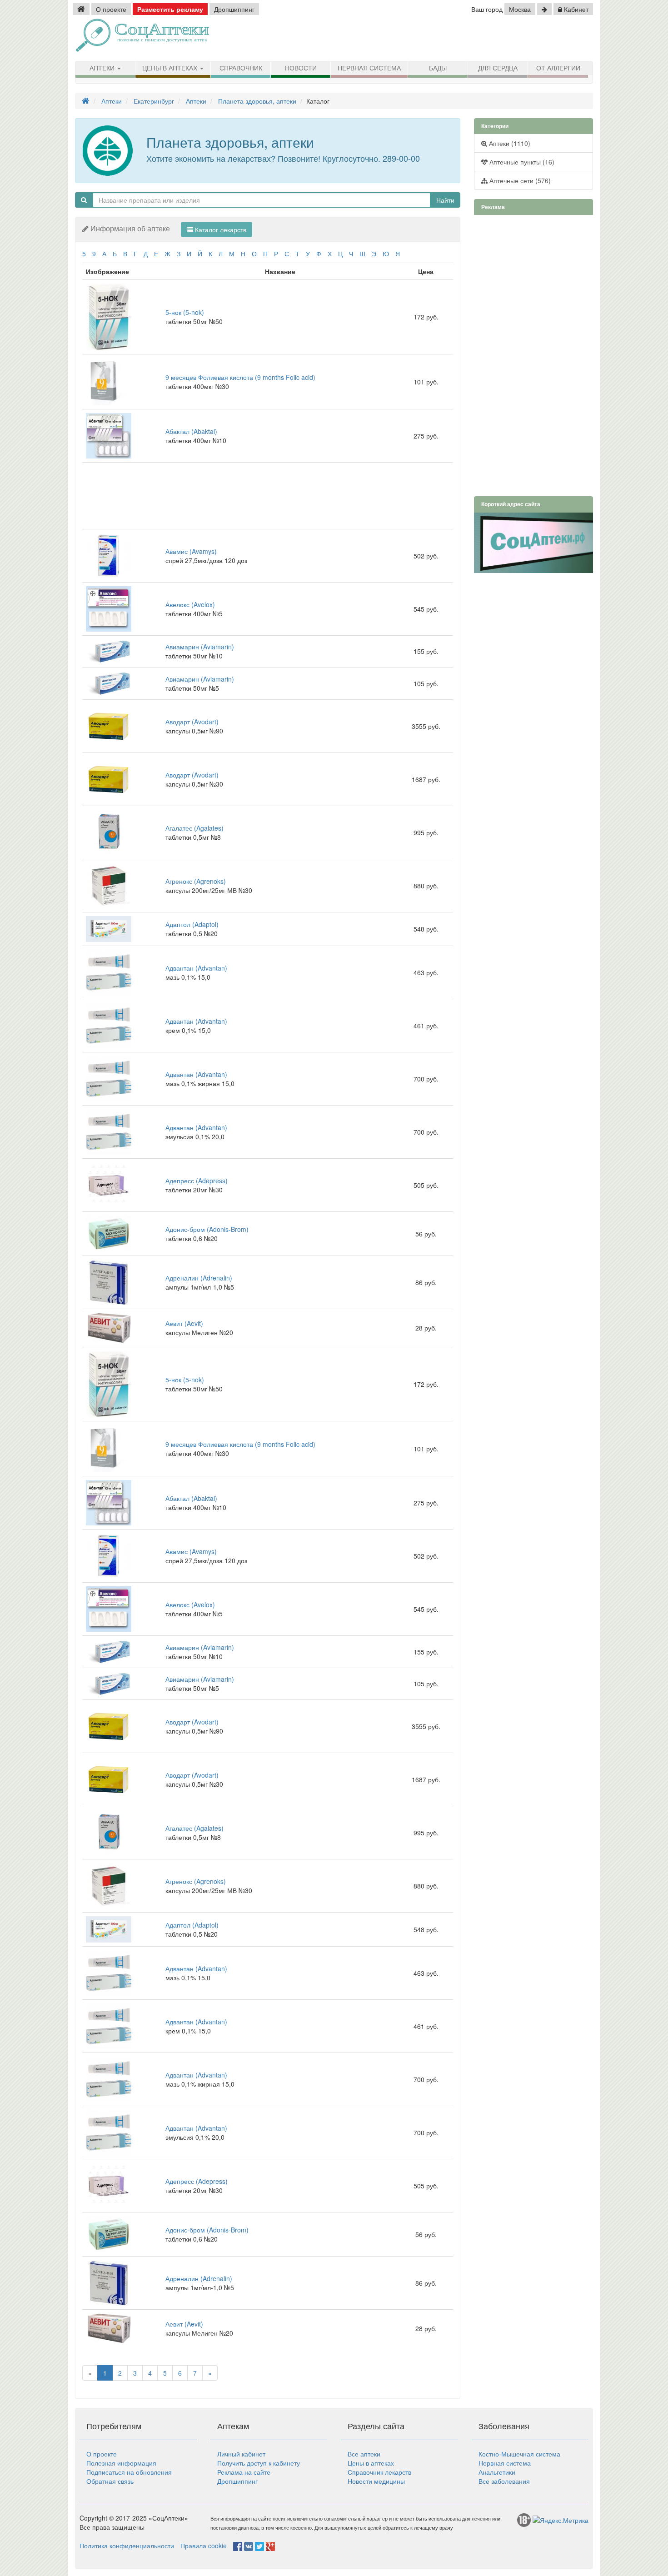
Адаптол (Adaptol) (192, 924)
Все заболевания (504, 2481)
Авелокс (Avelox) (190, 604)
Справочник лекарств (379, 2472)
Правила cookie (204, 2546)
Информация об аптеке (130, 228)
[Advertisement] (489, 39)
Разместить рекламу (170, 9)
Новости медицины (376, 2481)
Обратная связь (110, 2481)
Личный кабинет (241, 2454)
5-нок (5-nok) (185, 312)
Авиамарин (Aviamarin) (200, 647)
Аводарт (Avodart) (192, 722)
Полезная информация (121, 2463)
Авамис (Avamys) (191, 551)
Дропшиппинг (234, 9)
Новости (301, 68)
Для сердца (498, 68)
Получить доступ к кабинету (259, 2463)
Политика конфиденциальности (127, 2546)
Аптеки (103, 68)
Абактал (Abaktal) (191, 431)
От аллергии (558, 68)
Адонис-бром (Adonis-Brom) (207, 1229)
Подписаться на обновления (129, 2472)
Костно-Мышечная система (519, 2454)
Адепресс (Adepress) (197, 1181)
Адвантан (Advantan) (196, 968)
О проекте (111, 9)
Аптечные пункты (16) (521, 162)
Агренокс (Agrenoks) (196, 881)
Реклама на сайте (244, 2472)
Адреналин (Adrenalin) (199, 1278)
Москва (520, 9)
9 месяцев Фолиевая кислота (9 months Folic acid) (240, 377)
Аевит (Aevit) (184, 1323)
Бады (438, 68)
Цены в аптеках (171, 68)
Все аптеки (364, 2454)
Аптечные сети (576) (519, 180)
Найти (445, 200)
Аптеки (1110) (509, 143)
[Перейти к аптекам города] (544, 9)
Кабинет (575, 9)
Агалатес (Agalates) (194, 828)
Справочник (241, 68)
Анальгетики (497, 2472)
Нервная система (369, 68)
